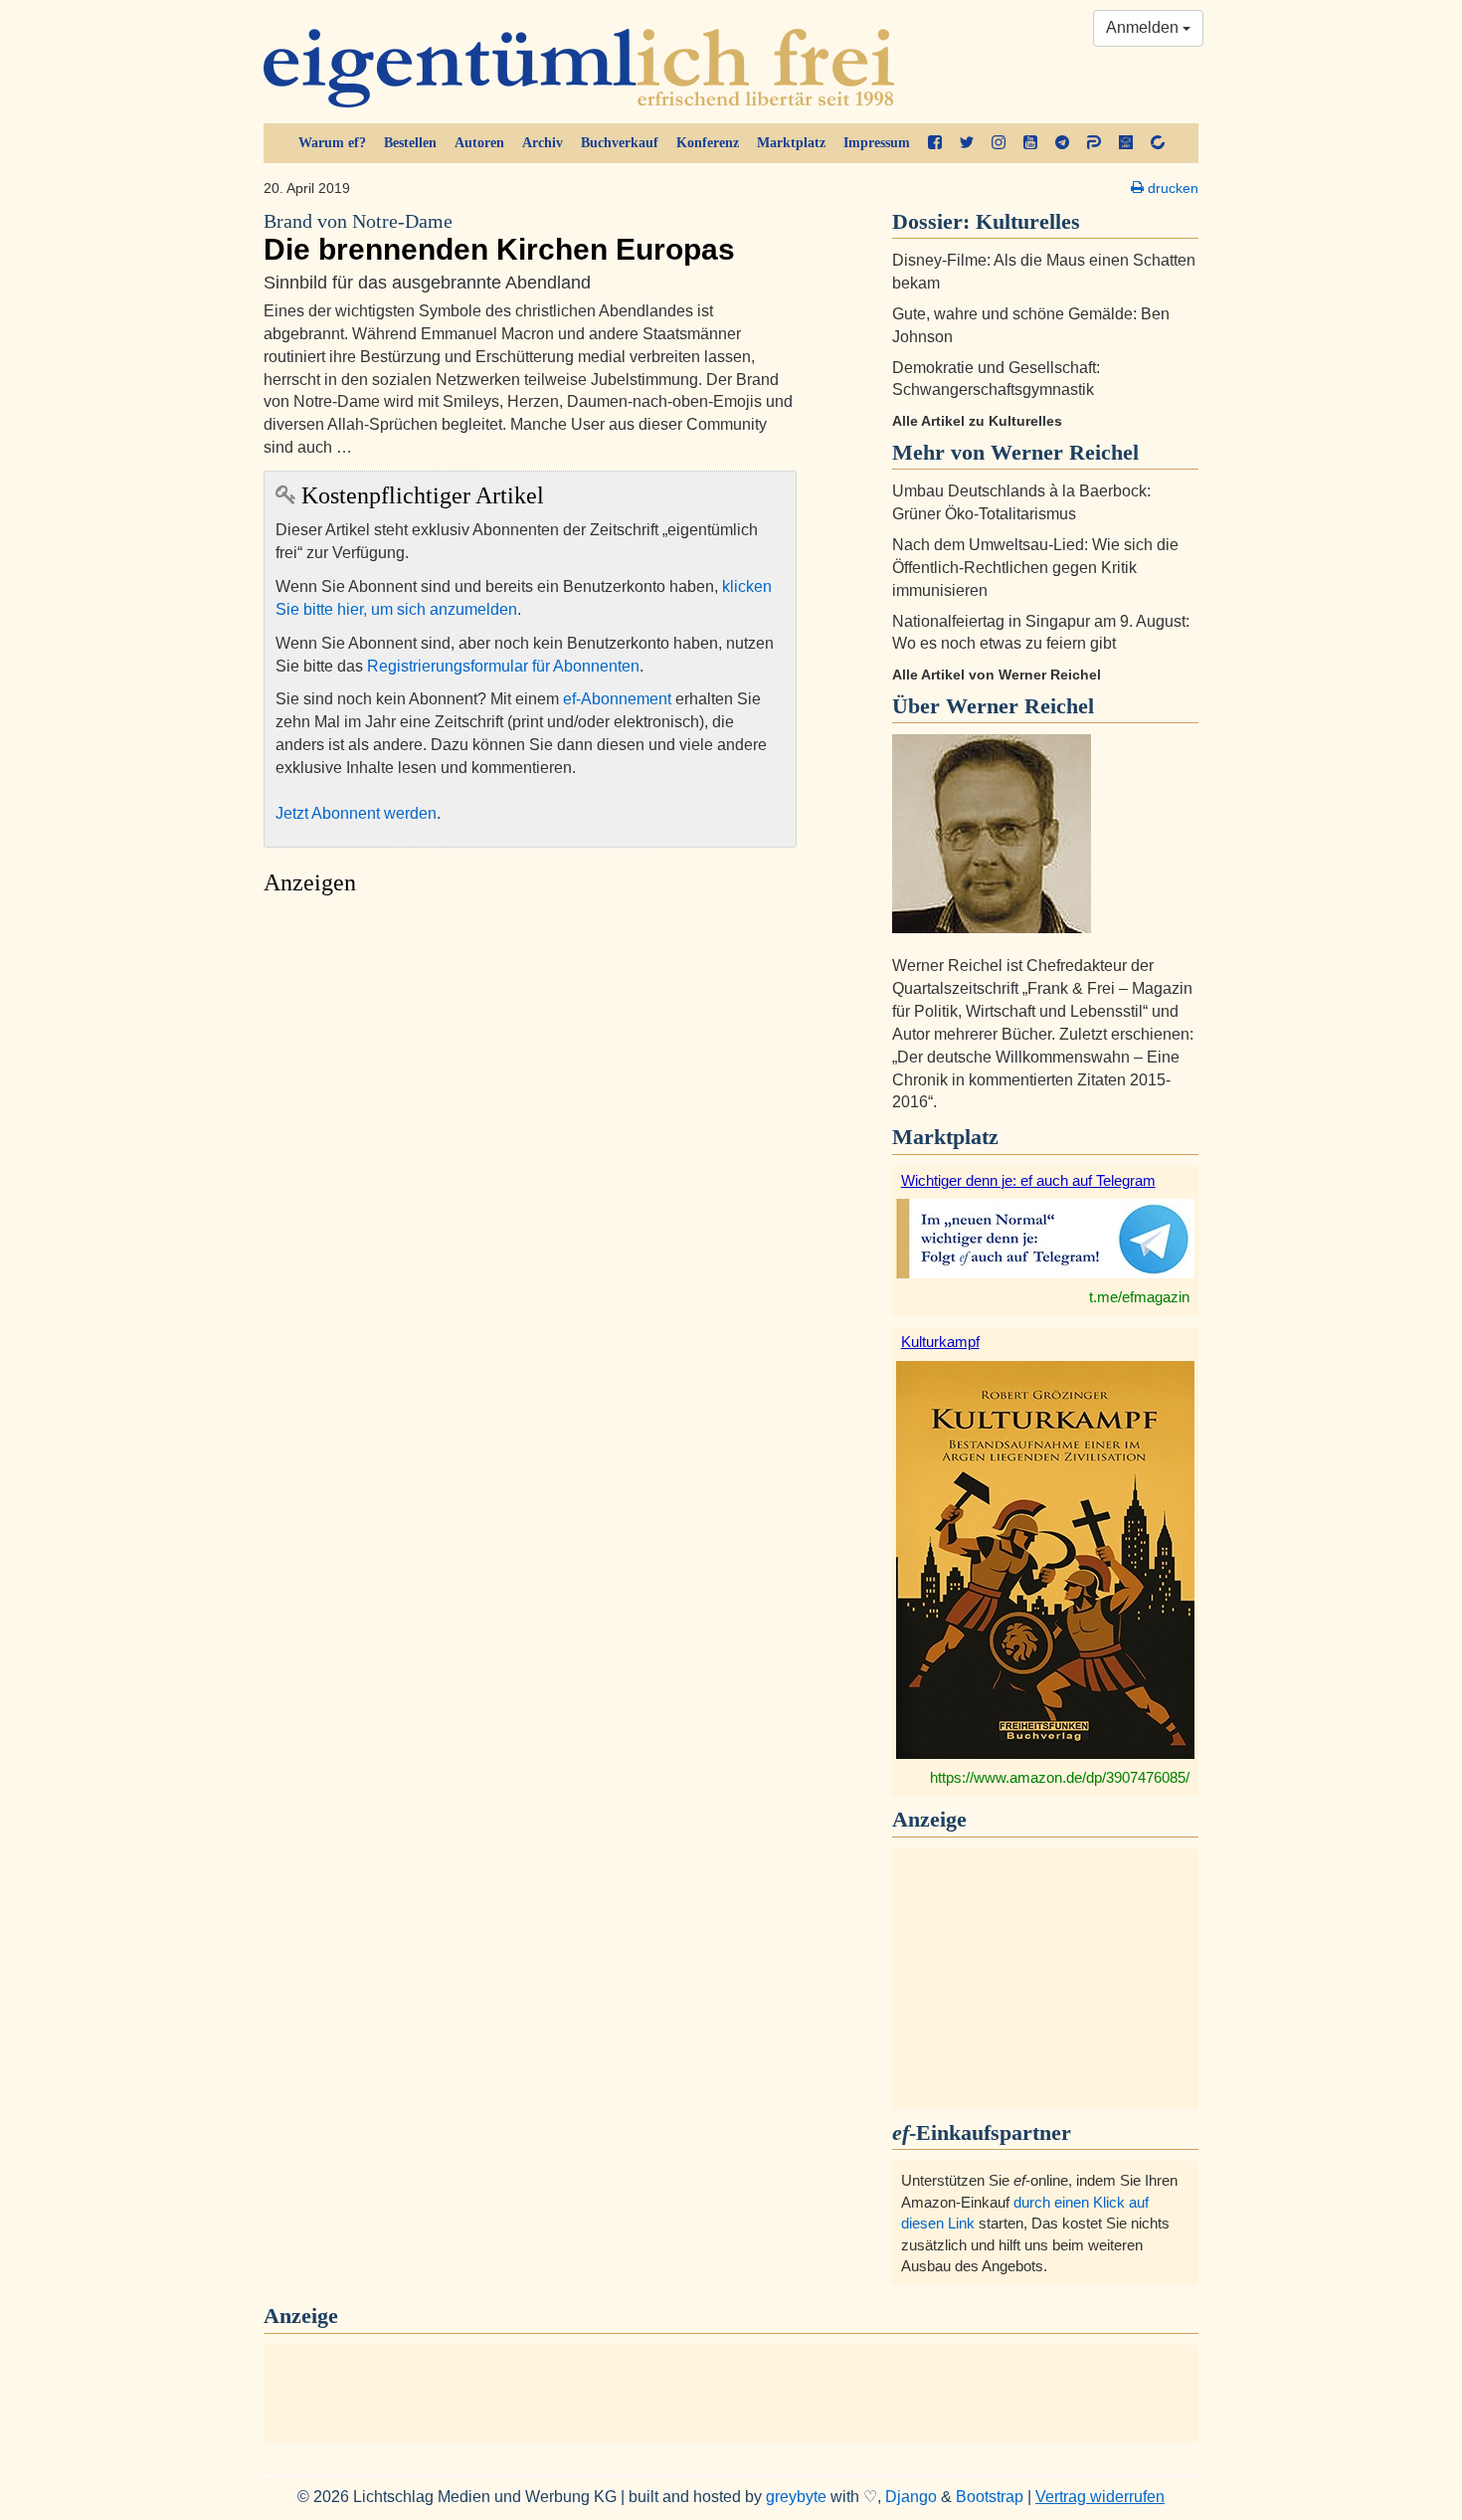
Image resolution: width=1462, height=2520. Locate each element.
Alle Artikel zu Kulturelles (977, 421)
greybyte (796, 2497)
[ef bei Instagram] (999, 143)
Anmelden (1144, 27)
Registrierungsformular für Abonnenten (503, 666)
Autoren (479, 143)
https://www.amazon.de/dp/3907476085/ (1060, 1777)
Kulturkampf (940, 1342)
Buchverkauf (620, 143)
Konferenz (708, 143)
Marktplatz (791, 143)
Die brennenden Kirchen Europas (499, 238)
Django (911, 2497)
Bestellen (410, 143)
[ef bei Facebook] (935, 143)
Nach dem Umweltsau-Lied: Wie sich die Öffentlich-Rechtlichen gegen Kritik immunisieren (1035, 568)
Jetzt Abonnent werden (356, 813)
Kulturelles (1028, 221)
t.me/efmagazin (1139, 1297)
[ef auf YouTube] (1030, 143)
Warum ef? (332, 143)
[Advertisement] (530, 1094)
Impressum (877, 143)
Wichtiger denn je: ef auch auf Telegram (1028, 1180)
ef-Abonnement (617, 699)
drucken (1171, 188)
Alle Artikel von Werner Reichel (997, 675)
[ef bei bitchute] (1158, 143)
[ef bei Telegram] (1062, 143)
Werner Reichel (1020, 706)
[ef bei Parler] (1094, 143)
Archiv (543, 143)
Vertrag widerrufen (1100, 2497)
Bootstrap (990, 2497)
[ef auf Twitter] (967, 143)
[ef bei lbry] (1126, 143)
